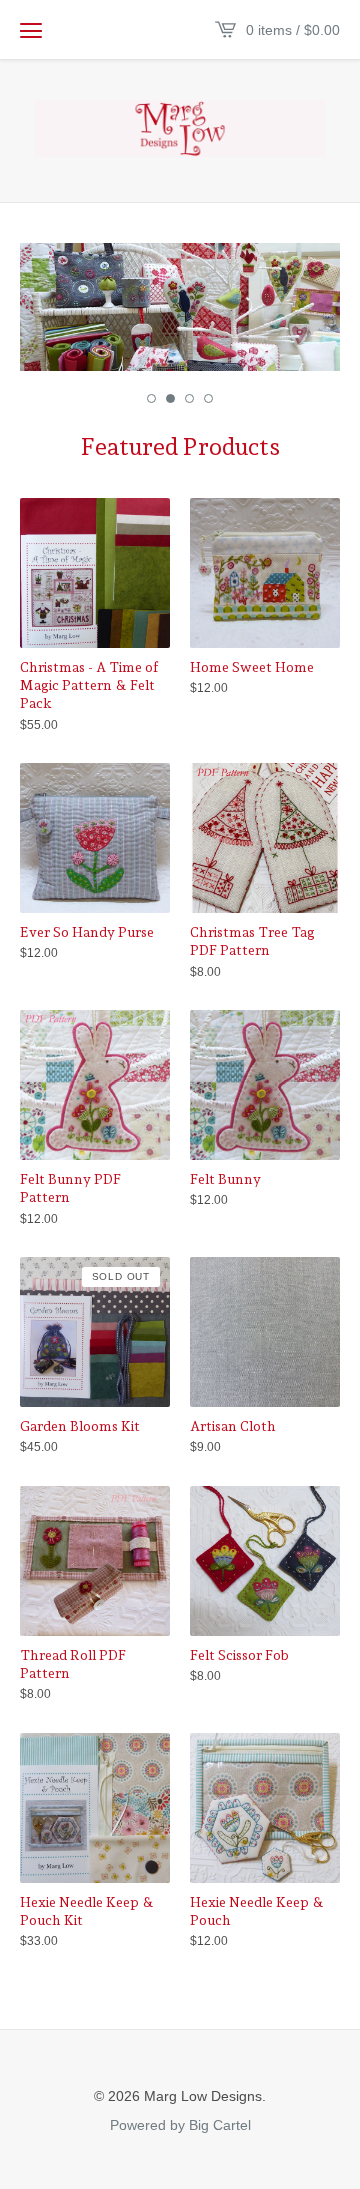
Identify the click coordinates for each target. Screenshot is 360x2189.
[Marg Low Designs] (180, 128)
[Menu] (31, 30)
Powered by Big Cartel (180, 2124)
